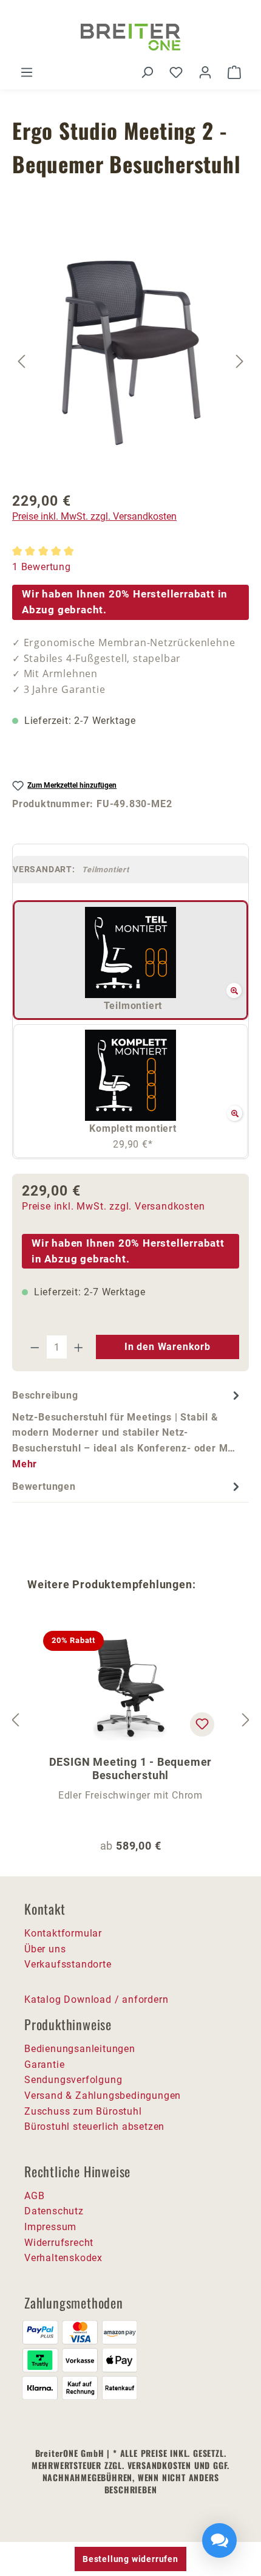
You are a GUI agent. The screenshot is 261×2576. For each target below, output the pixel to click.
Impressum (50, 2227)
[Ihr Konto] (205, 72)
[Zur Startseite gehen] (130, 37)
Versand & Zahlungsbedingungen (103, 2096)
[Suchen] (147, 72)
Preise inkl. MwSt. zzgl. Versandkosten (94, 516)
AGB (34, 2196)
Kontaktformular (63, 1933)
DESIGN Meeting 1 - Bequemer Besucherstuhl (131, 1768)
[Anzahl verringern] (35, 1347)
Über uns (45, 1949)
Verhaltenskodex (63, 2258)
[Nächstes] (240, 361)
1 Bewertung (42, 567)
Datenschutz (54, 2211)
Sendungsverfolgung (73, 2080)
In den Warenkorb (168, 1347)
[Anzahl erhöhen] (79, 1347)
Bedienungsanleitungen (80, 2049)
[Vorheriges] (21, 361)
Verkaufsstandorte (68, 1964)
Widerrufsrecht (59, 2243)
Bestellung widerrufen (130, 2559)
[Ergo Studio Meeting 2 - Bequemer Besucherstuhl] (131, 346)
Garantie (44, 2065)
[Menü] (27, 72)
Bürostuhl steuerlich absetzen (94, 2127)
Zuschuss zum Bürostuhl (83, 2111)
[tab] (127, 1429)
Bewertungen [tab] (44, 1486)
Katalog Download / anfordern (96, 1999)
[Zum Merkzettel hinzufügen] (202, 1724)
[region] (130, 361)
